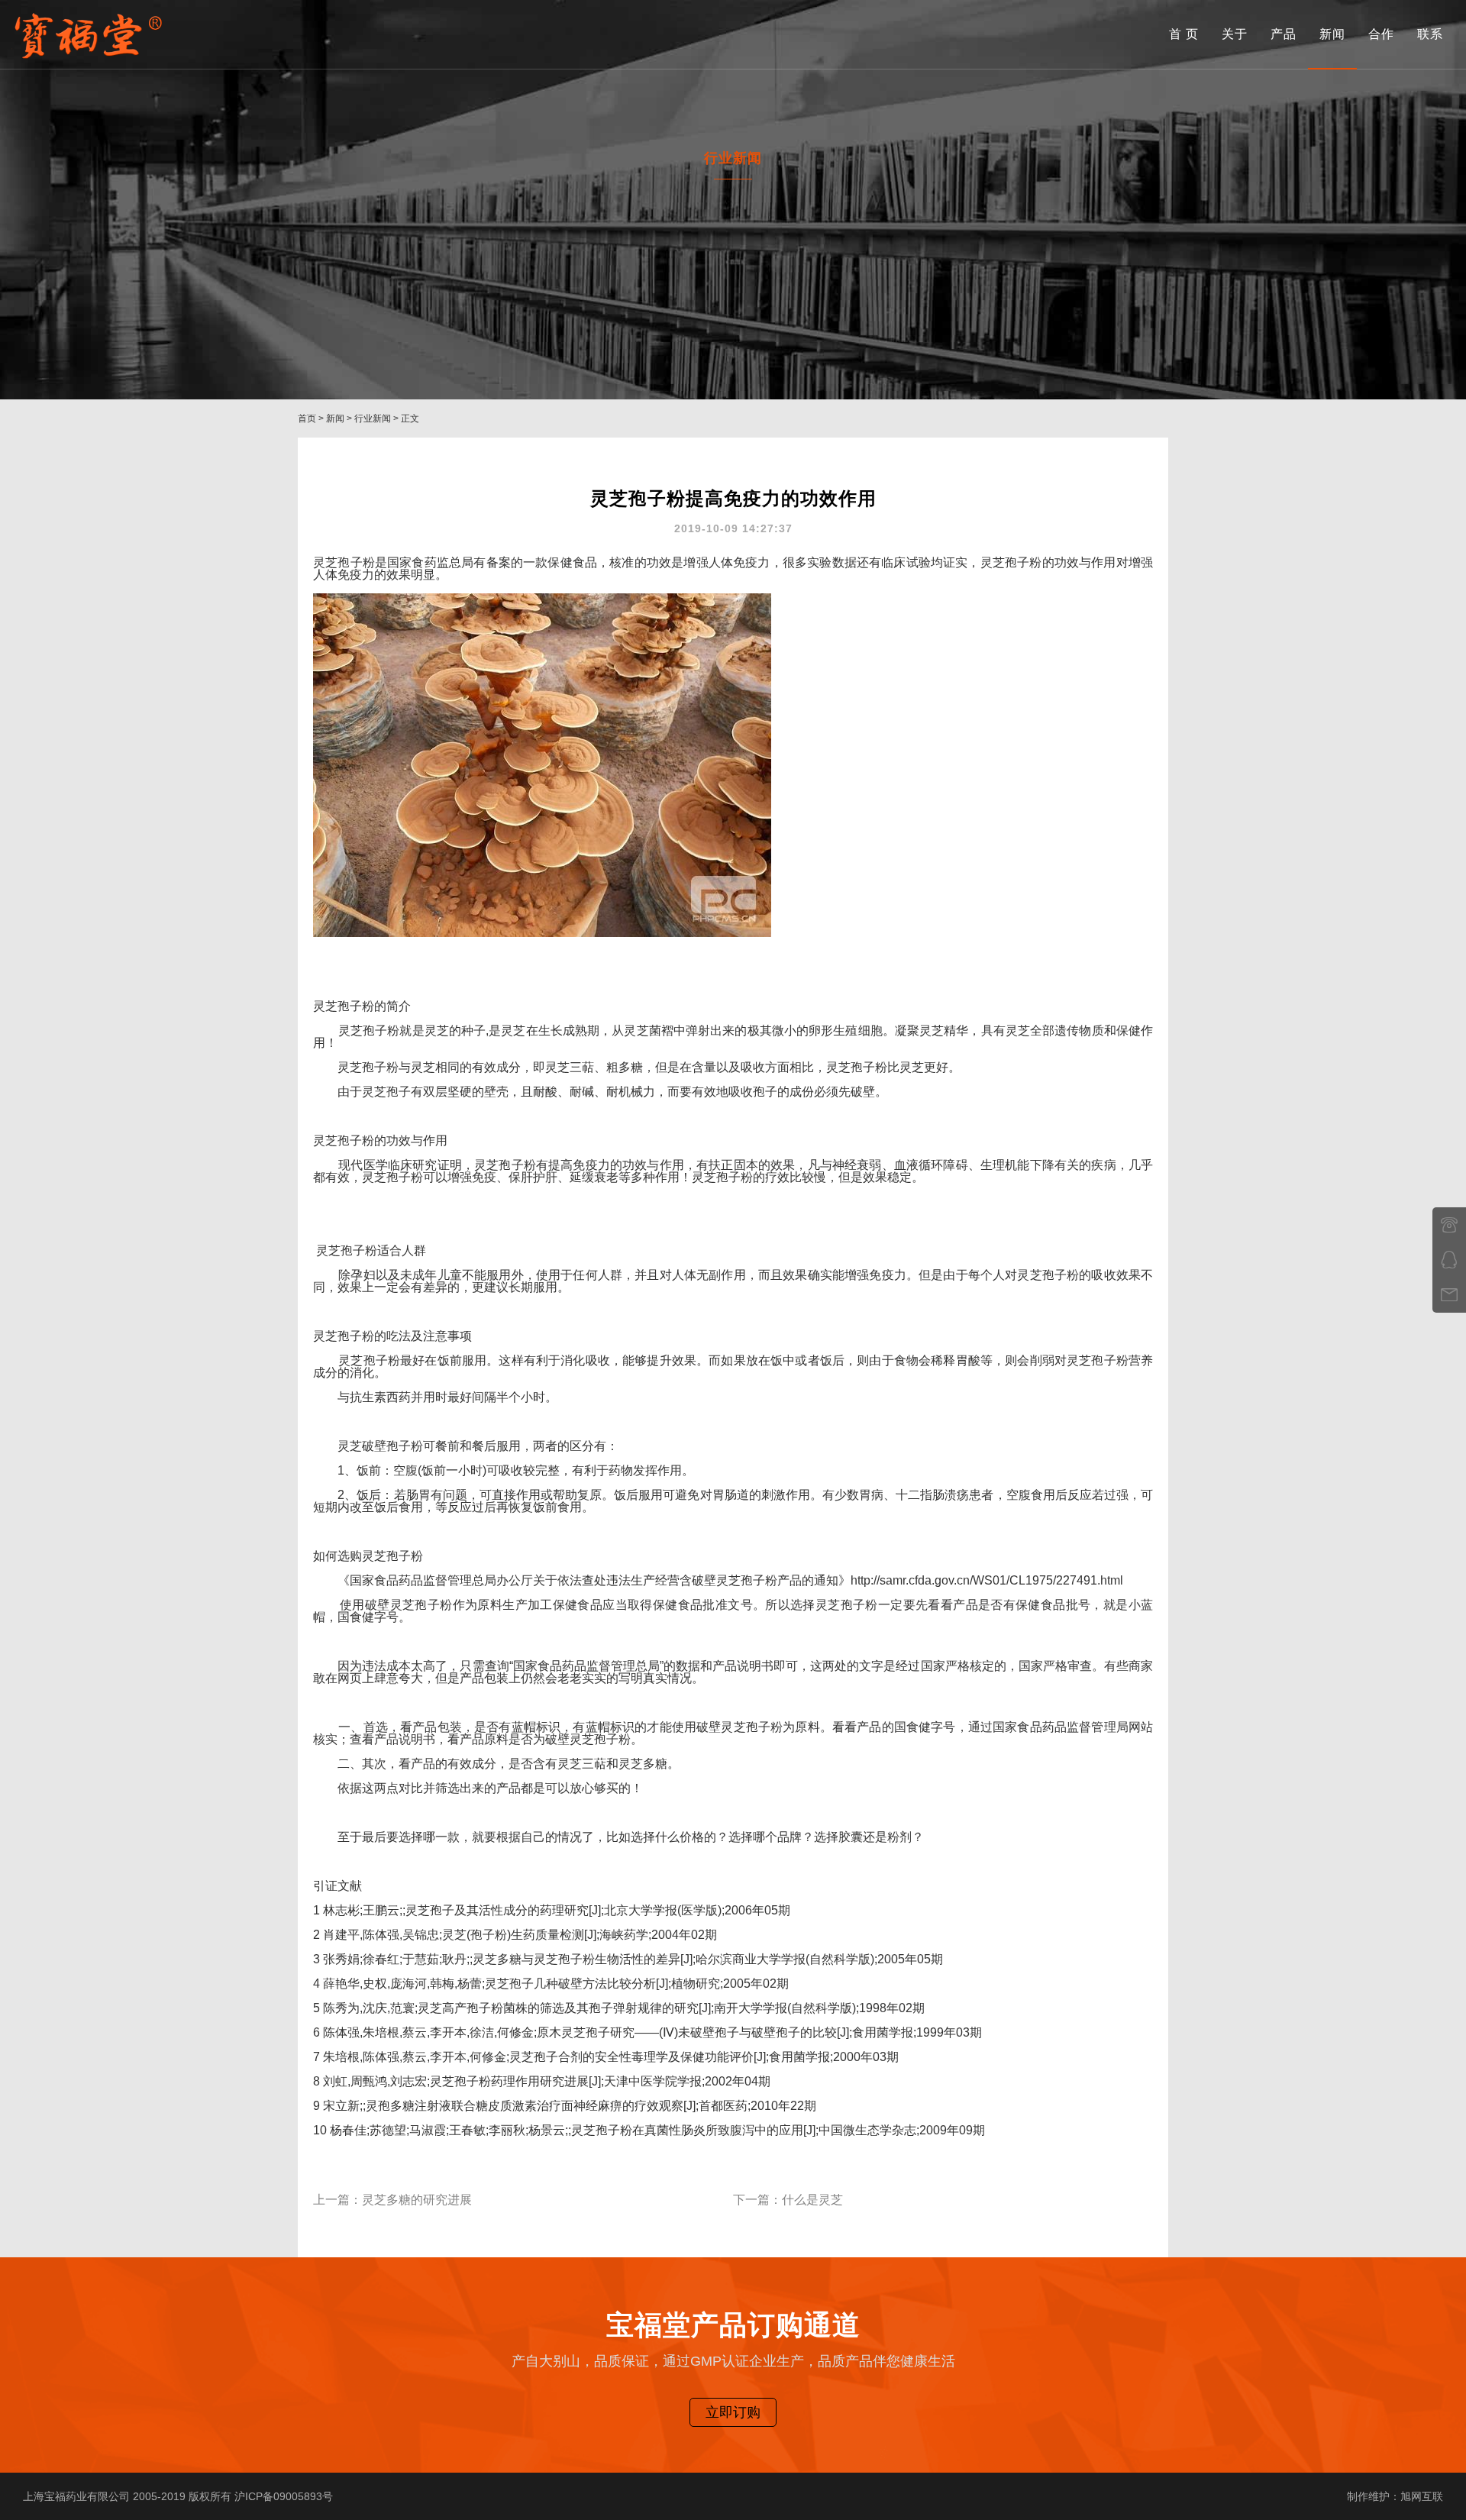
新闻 (1332, 34)
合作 (1381, 34)
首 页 (1184, 34)
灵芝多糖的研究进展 (417, 2200)
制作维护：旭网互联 (1395, 2496)
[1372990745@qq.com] (1449, 1295)
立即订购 (733, 2412)
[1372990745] (1449, 1260)
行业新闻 (373, 418)
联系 (1430, 34)
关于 (1235, 34)
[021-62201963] (1449, 1225)
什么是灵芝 (812, 2200)
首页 (307, 418)
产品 (1284, 34)
